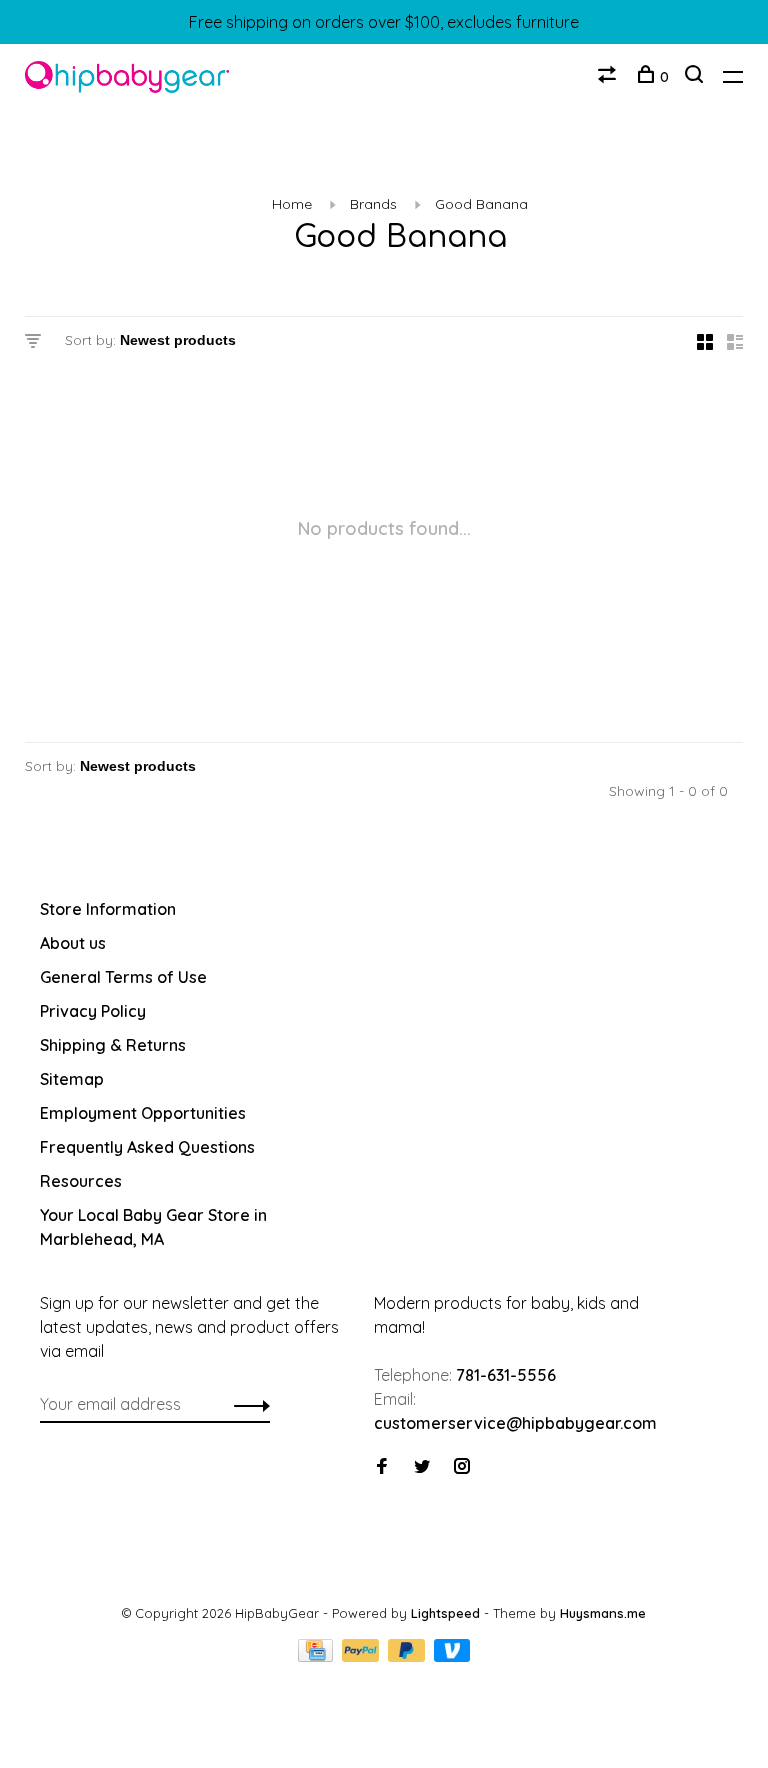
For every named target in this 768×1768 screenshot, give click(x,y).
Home (292, 204)
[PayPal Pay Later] (408, 1656)
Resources (81, 1181)
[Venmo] (452, 1656)
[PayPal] (362, 1656)
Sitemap (72, 1079)
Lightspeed (445, 1613)
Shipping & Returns (113, 1045)
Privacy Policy (93, 1011)
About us (73, 943)
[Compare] (609, 77)
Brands (373, 204)
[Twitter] (422, 1467)
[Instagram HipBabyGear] (462, 1467)
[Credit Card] (318, 1656)
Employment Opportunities (143, 1113)
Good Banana (481, 204)
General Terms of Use (123, 977)
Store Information (108, 909)
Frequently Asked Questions (147, 1147)
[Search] (696, 77)
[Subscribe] (246, 1404)
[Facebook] (382, 1467)
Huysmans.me (603, 1613)
